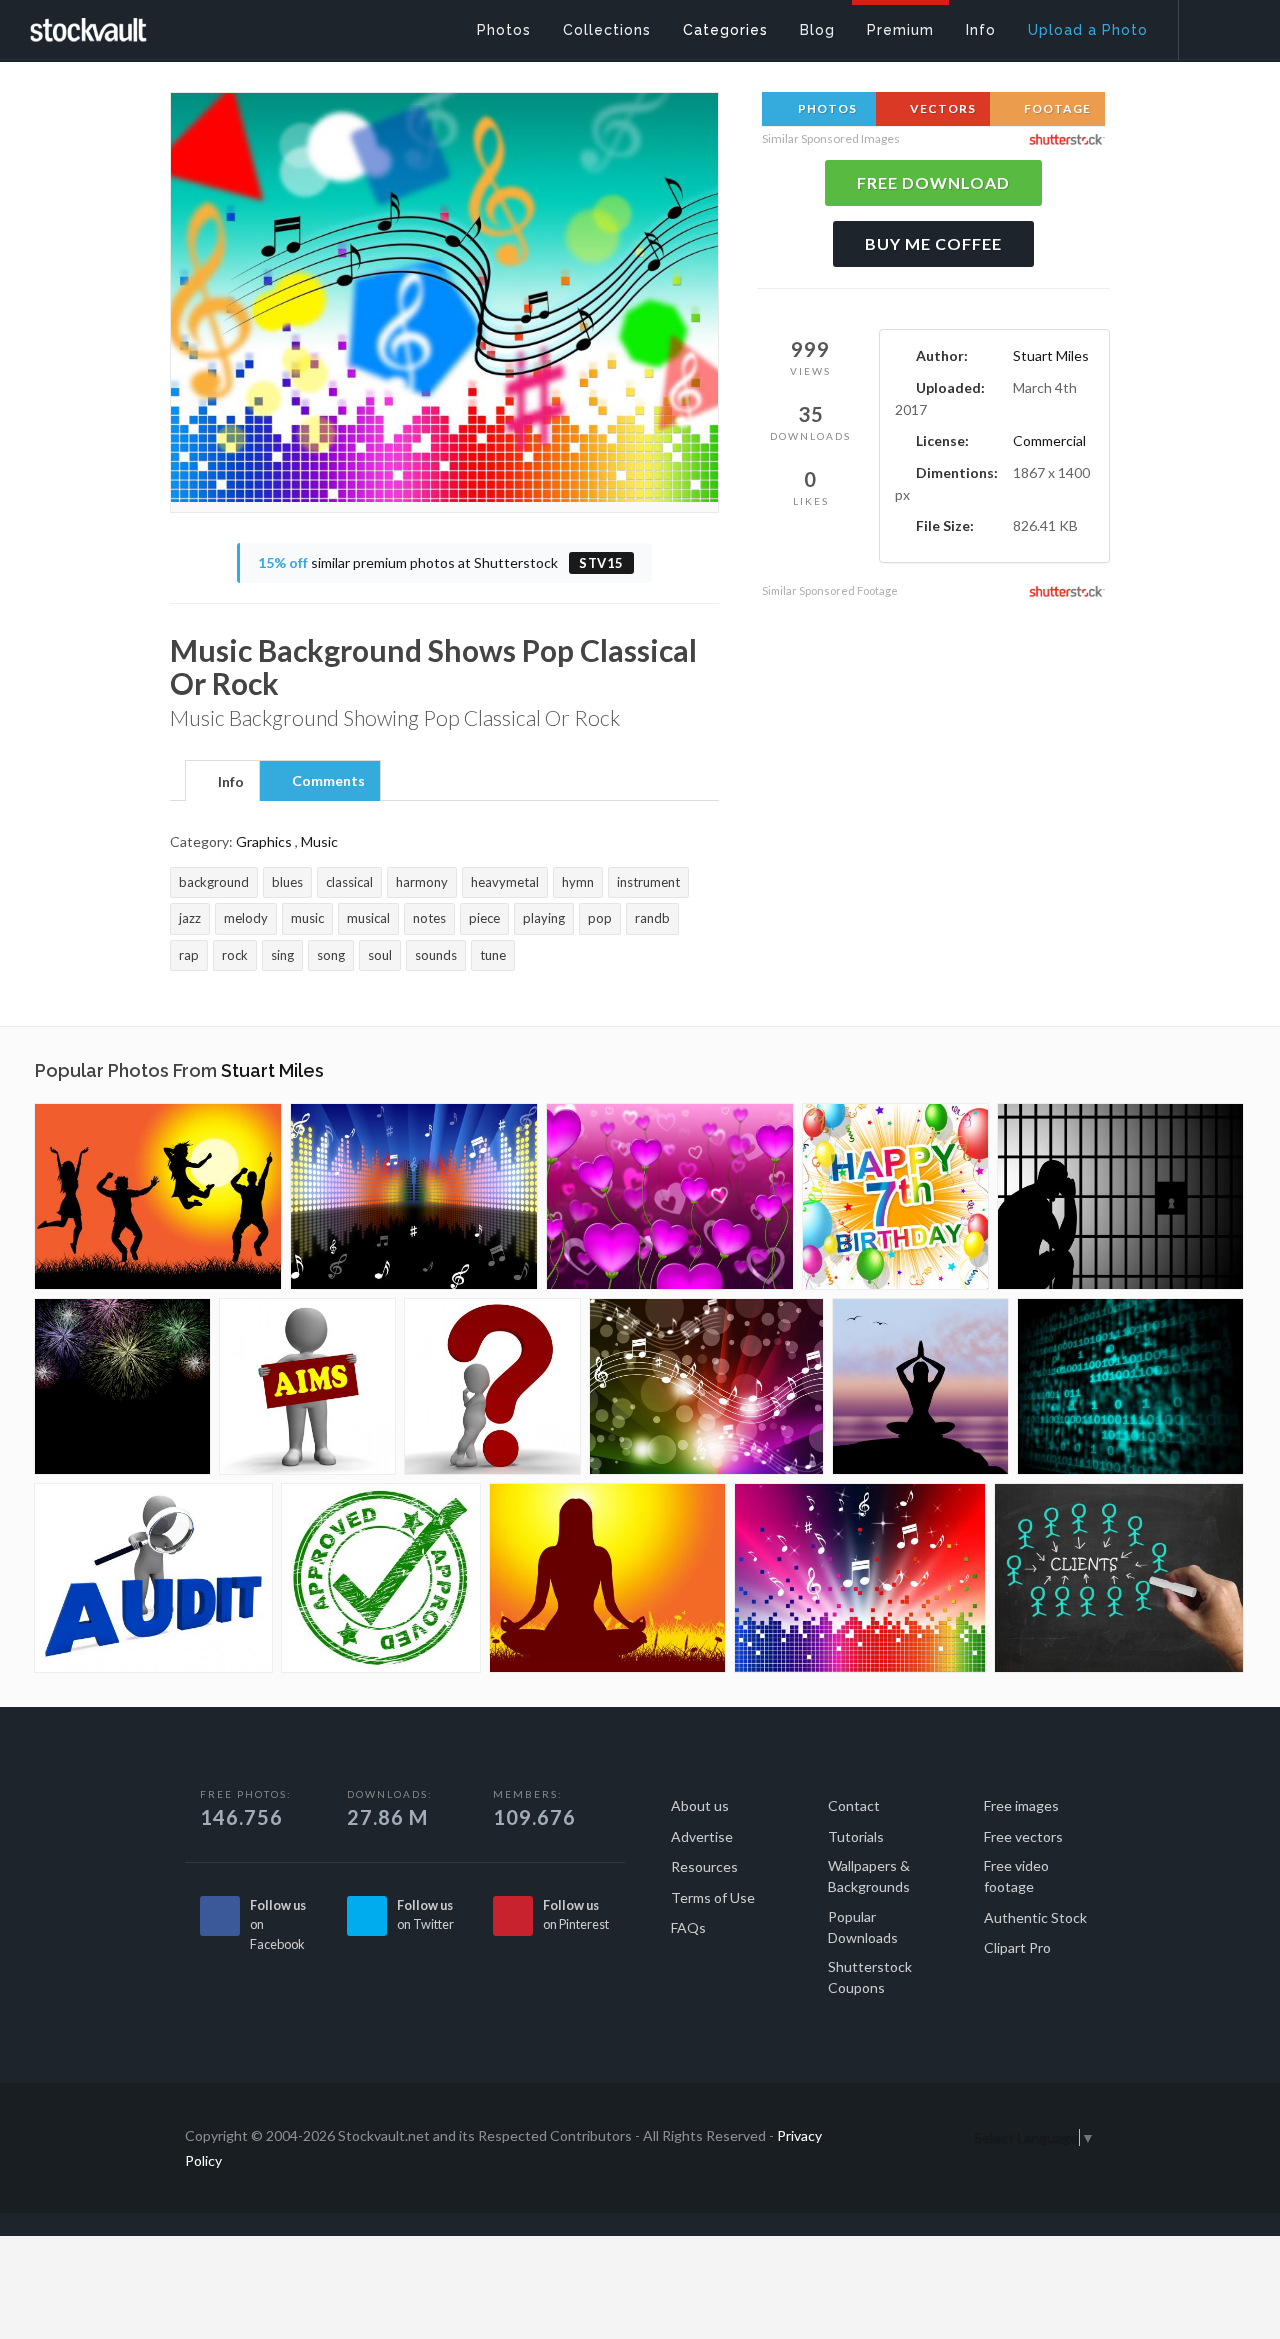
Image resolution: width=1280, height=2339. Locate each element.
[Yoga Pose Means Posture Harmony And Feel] (920, 1386)
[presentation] (222, 782)
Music (319, 841)
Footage (1056, 108)
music (307, 918)
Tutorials (856, 1836)
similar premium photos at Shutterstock (441, 562)
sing (282, 955)
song (331, 955)
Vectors (941, 108)
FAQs (688, 1927)
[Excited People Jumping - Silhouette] (158, 1196)
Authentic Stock (1035, 1917)
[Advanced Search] (1216, 25)
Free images (1021, 1805)
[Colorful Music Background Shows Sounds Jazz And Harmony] (860, 1578)
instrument (648, 882)
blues (287, 882)
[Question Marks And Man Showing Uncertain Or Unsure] (492, 1386)
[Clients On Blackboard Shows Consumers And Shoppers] (1119, 1578)
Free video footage (1016, 1876)
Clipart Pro (1017, 1947)
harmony (422, 882)
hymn (578, 882)
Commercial (1049, 440)
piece (484, 918)
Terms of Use (713, 1897)
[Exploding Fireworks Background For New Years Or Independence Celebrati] (122, 1386)
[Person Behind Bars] (1120, 1196)
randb (652, 918)
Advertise (702, 1836)
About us (700, 1805)
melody (246, 918)
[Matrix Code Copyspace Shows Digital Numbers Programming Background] (1130, 1386)
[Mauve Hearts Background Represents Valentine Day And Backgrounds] (670, 1196)
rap (189, 955)
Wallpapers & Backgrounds (869, 1876)
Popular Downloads (863, 1927)
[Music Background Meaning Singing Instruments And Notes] (706, 1386)
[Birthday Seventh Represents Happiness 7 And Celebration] (895, 1196)
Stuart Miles (1051, 355)
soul (380, 955)
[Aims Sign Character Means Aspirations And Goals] (307, 1386)
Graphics (264, 841)
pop (600, 918)
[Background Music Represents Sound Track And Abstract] (414, 1196)
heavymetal (505, 882)
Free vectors (1023, 1836)
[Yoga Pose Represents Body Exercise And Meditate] (607, 1578)
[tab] (222, 780)
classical (349, 882)
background (214, 882)
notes (429, 918)
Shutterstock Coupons (870, 1977)
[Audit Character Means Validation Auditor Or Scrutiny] (153, 1578)
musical (368, 918)
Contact (854, 1805)
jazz (190, 918)
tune (493, 955)
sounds (436, 955)
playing (544, 918)
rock (235, 955)
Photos (826, 108)
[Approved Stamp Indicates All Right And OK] (381, 1578)
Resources (704, 1866)
